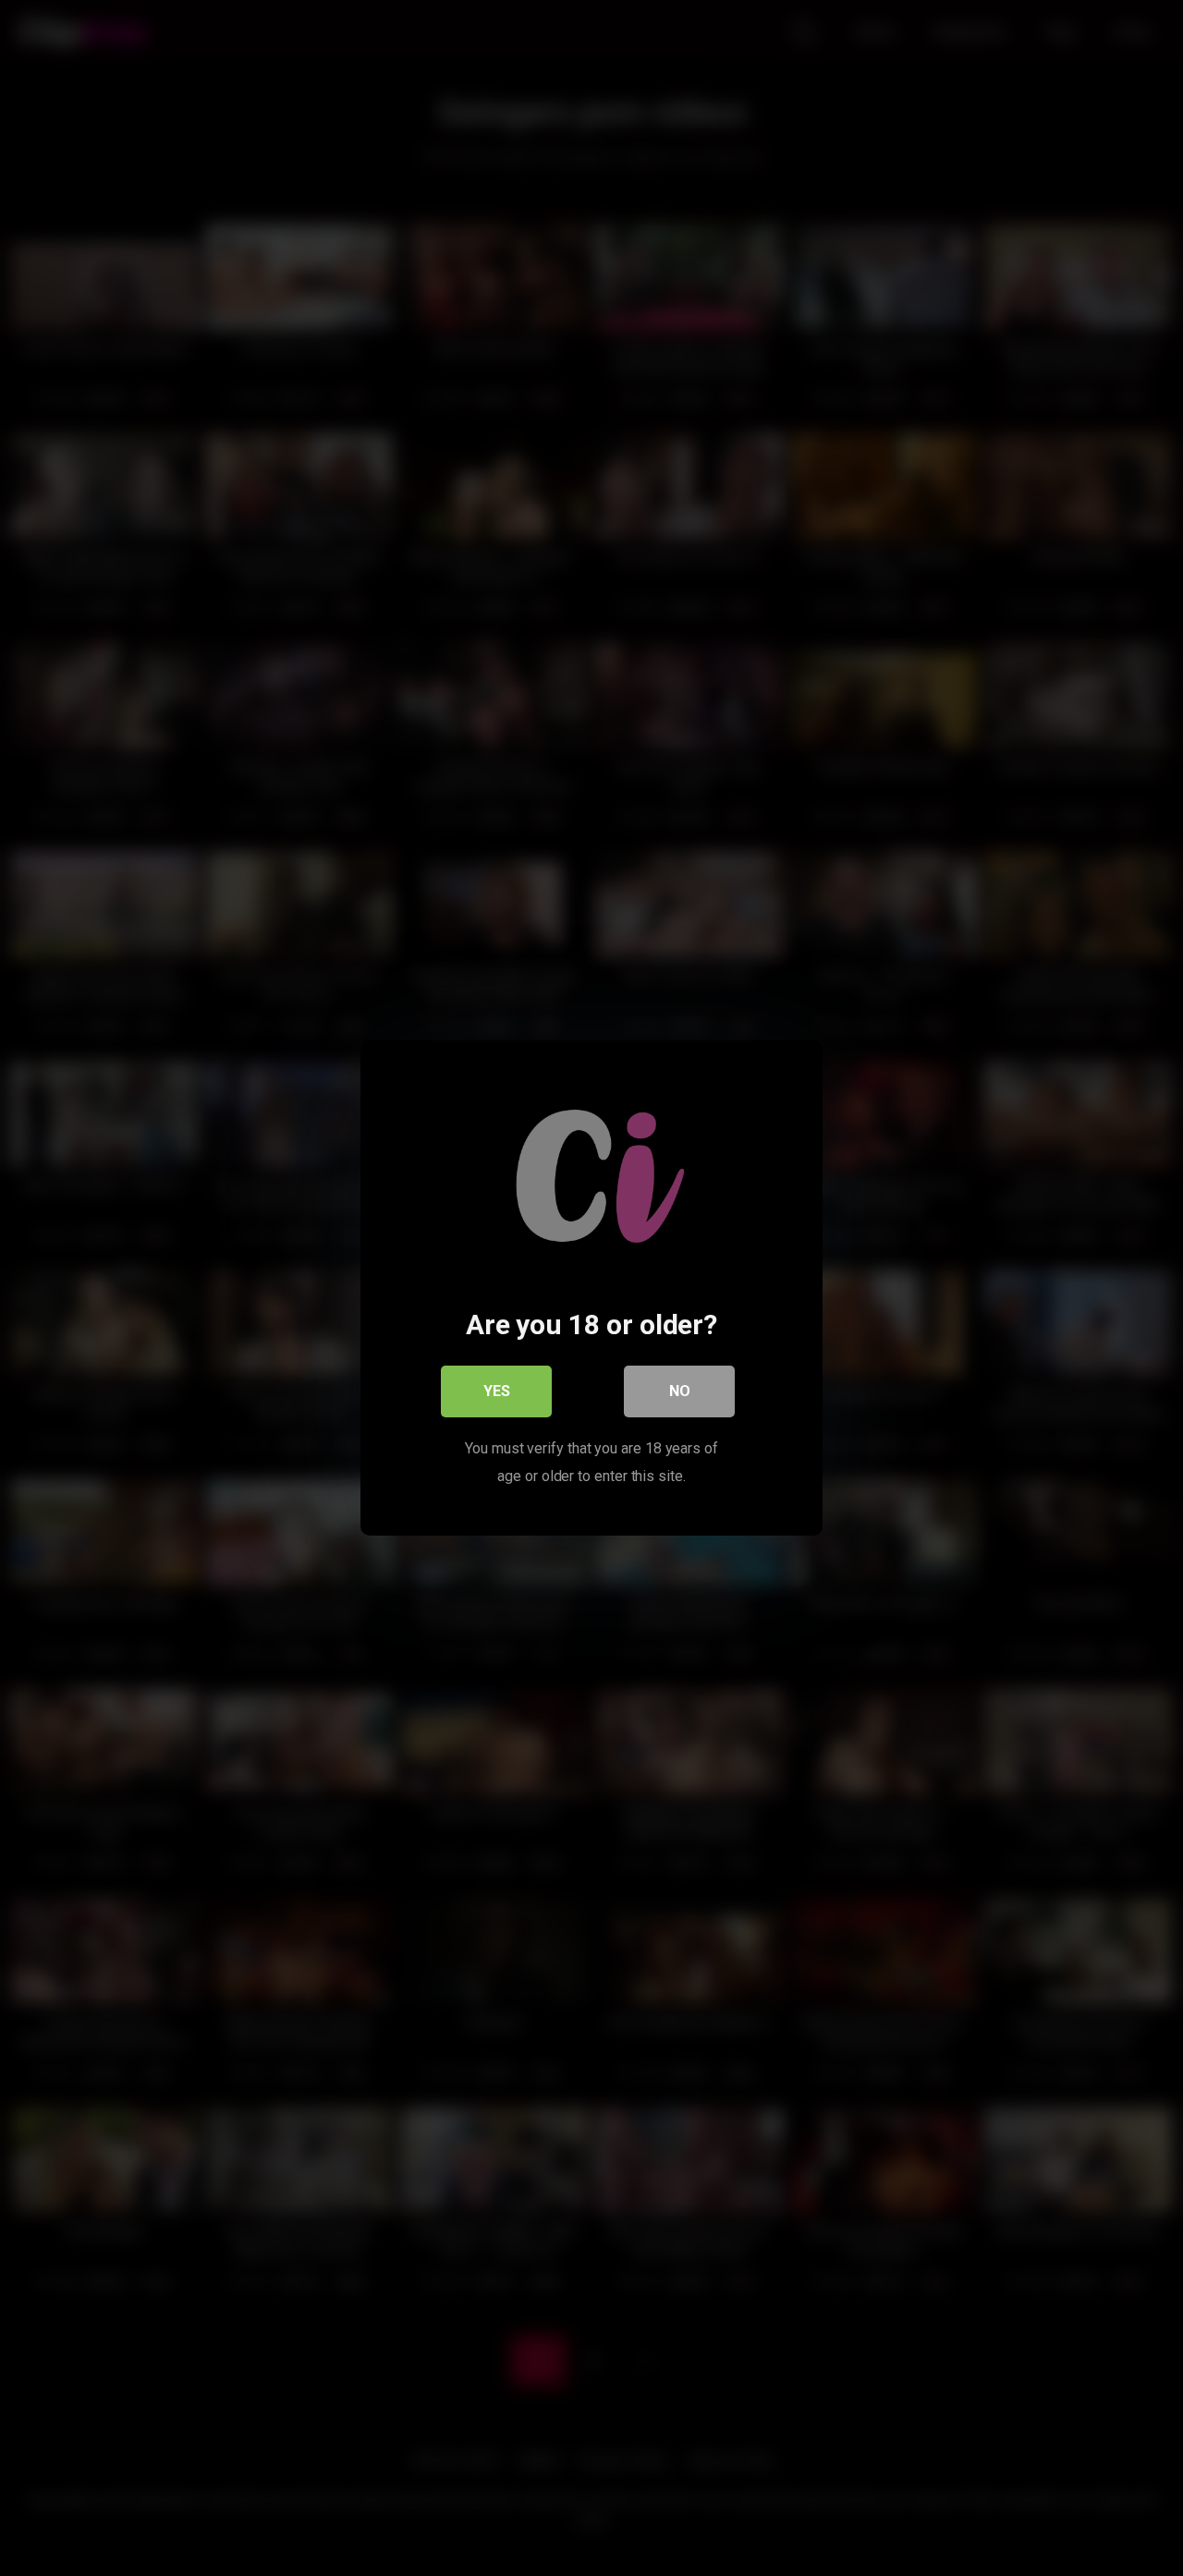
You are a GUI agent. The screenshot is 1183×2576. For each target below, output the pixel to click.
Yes (497, 1391)
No (680, 1391)
